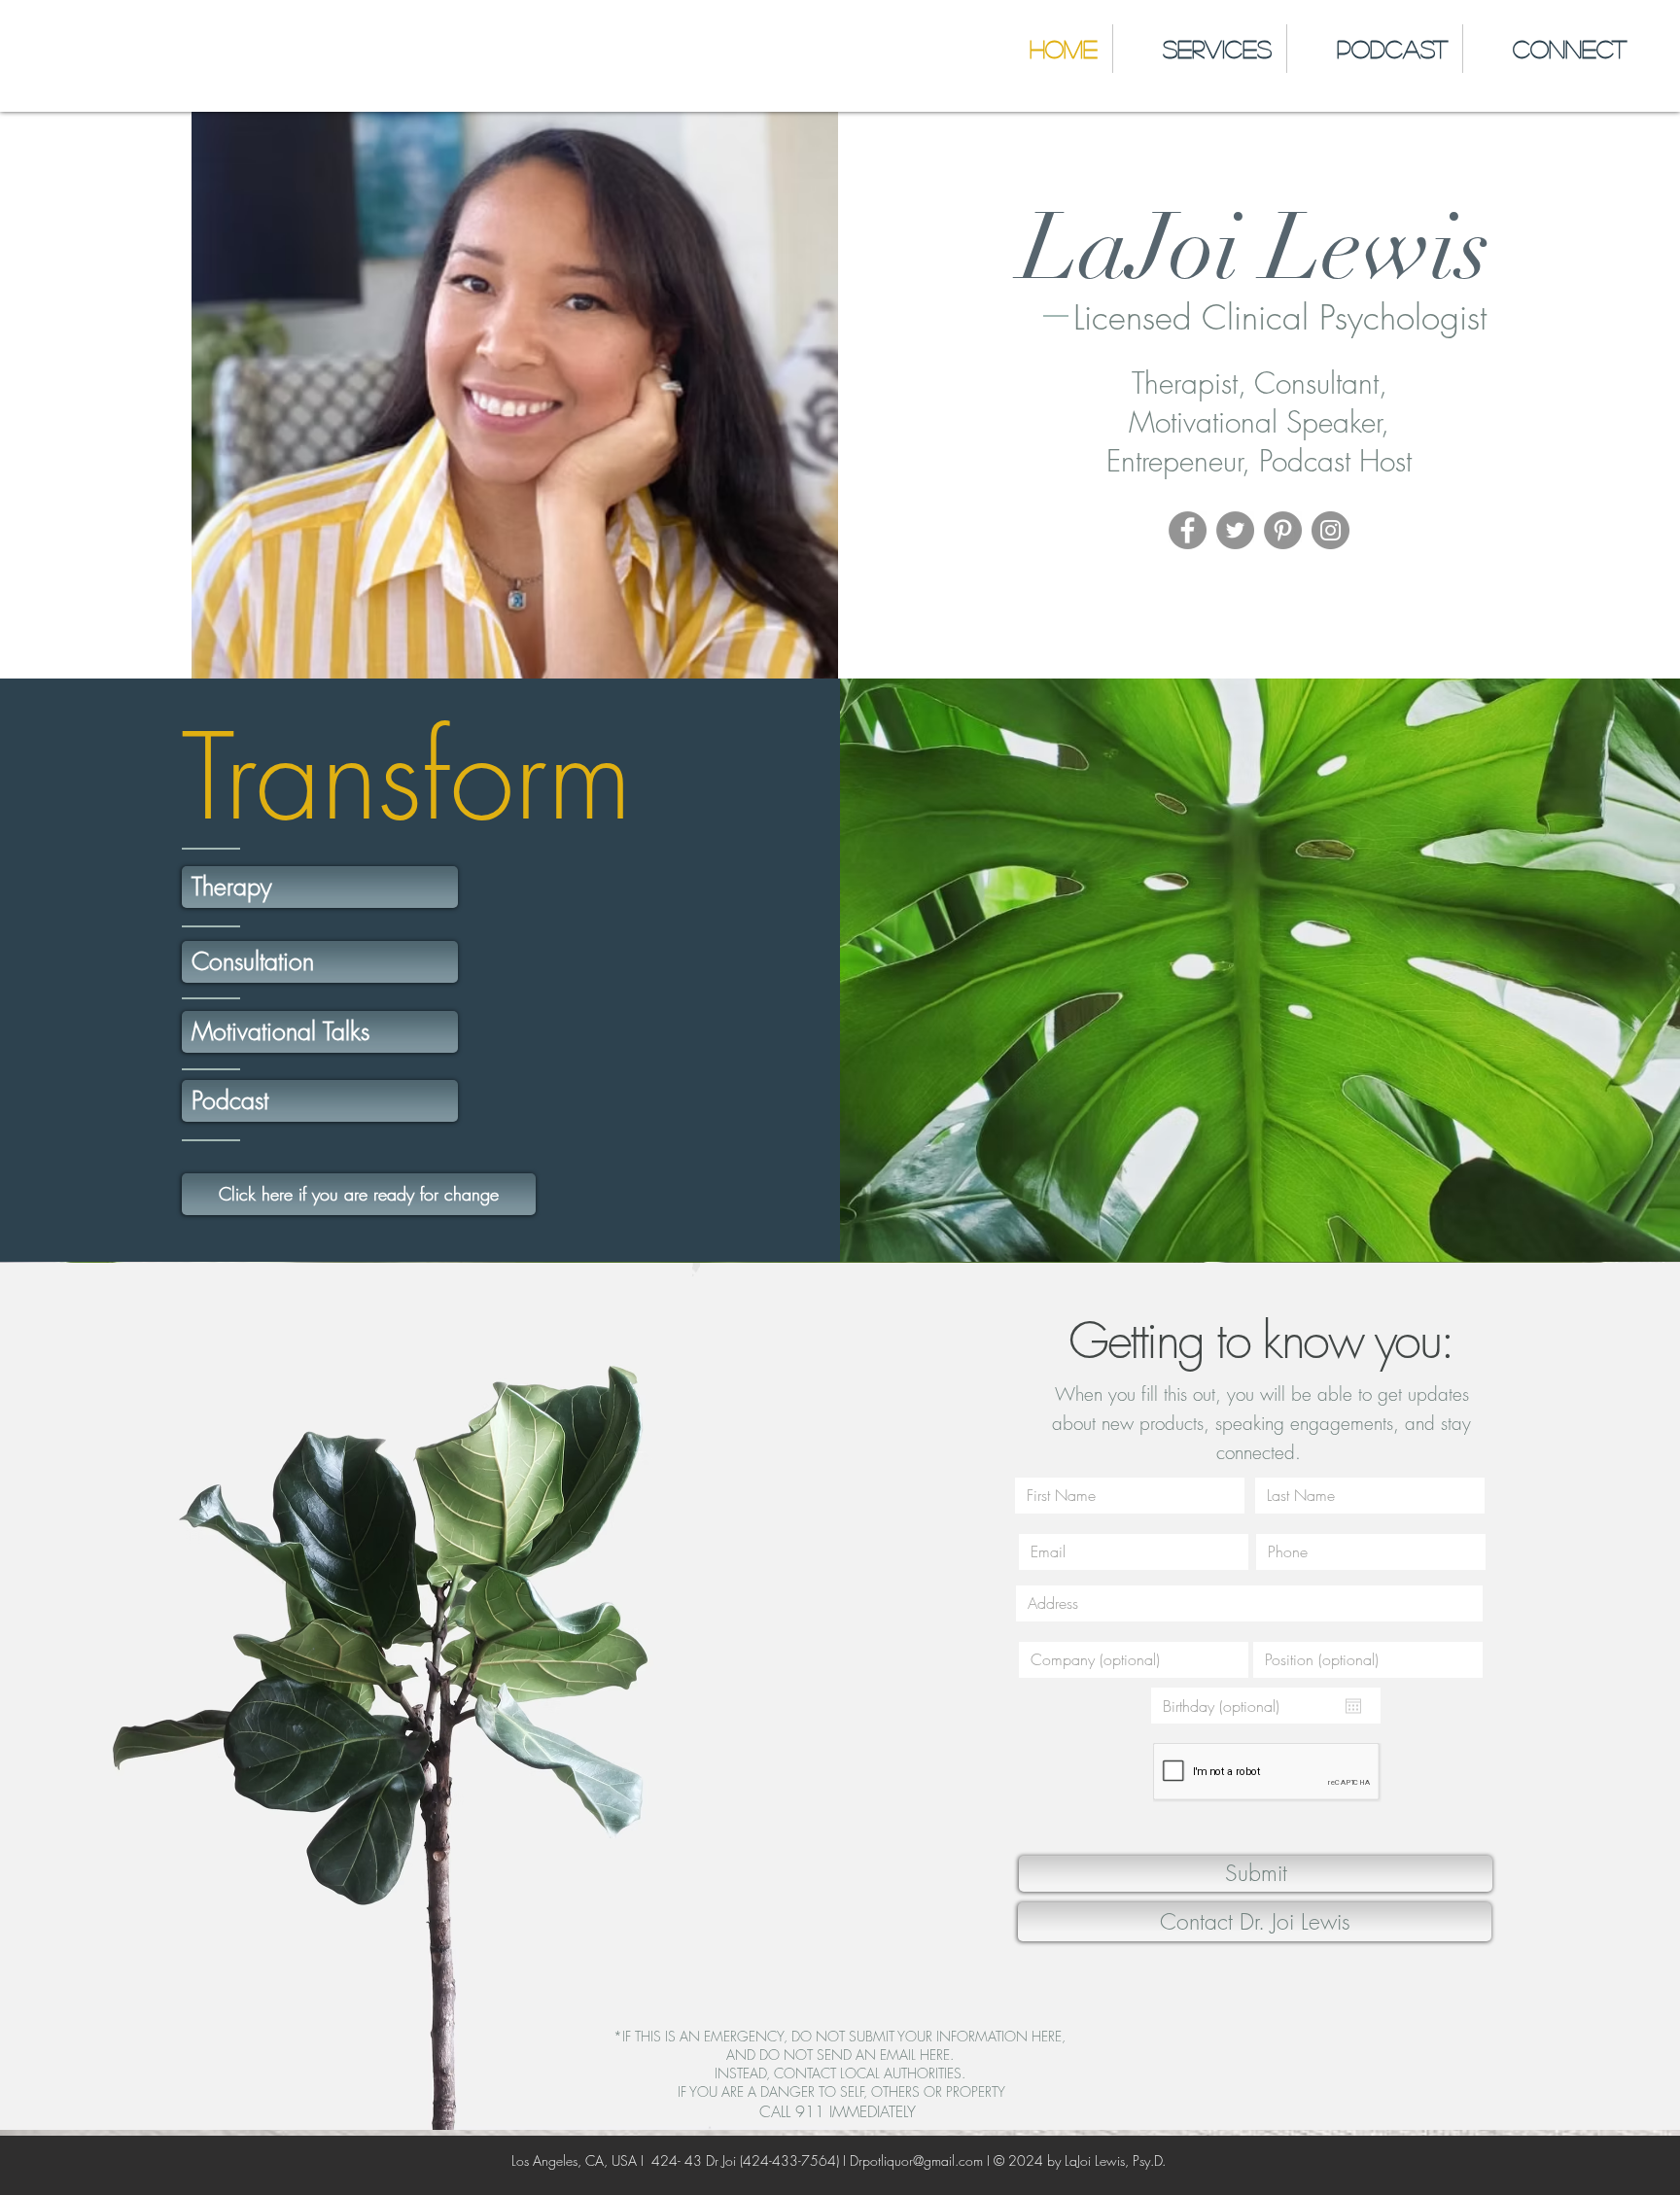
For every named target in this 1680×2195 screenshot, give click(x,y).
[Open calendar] (1353, 1706)
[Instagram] (1330, 530)
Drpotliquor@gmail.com (916, 2160)
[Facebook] (1188, 530)
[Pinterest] (1283, 530)
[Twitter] (1235, 530)
